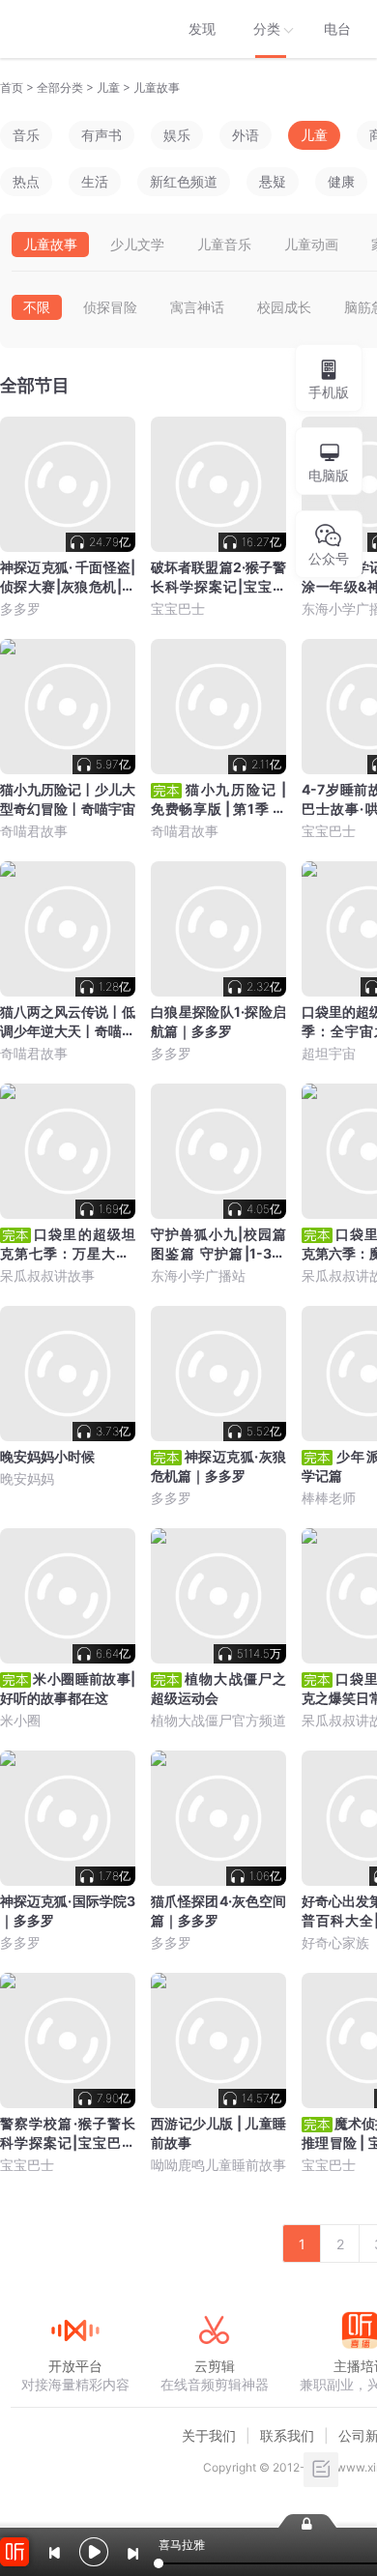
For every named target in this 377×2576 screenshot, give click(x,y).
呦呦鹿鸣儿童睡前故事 (218, 2165)
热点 (26, 181)
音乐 (26, 135)
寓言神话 (197, 307)
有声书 (101, 135)
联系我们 (287, 2435)
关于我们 (209, 2435)
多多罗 (20, 608)
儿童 (108, 87)
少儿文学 (137, 244)
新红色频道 (184, 181)
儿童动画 (311, 244)
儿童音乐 (224, 244)
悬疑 (273, 181)
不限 (37, 307)
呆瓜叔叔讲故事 (47, 1275)
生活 (95, 181)
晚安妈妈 (27, 1478)
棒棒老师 (329, 1498)
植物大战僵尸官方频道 (218, 1720)
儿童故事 (157, 87)
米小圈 (20, 1720)
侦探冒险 (110, 307)
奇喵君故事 (34, 831)
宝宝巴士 (178, 608)
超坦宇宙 (329, 1053)
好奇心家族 (335, 1942)
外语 (246, 135)
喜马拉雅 (74, 29)
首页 (12, 87)
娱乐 (177, 135)
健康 (341, 181)
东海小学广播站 (198, 1275)
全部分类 (60, 87)
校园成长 (284, 307)
